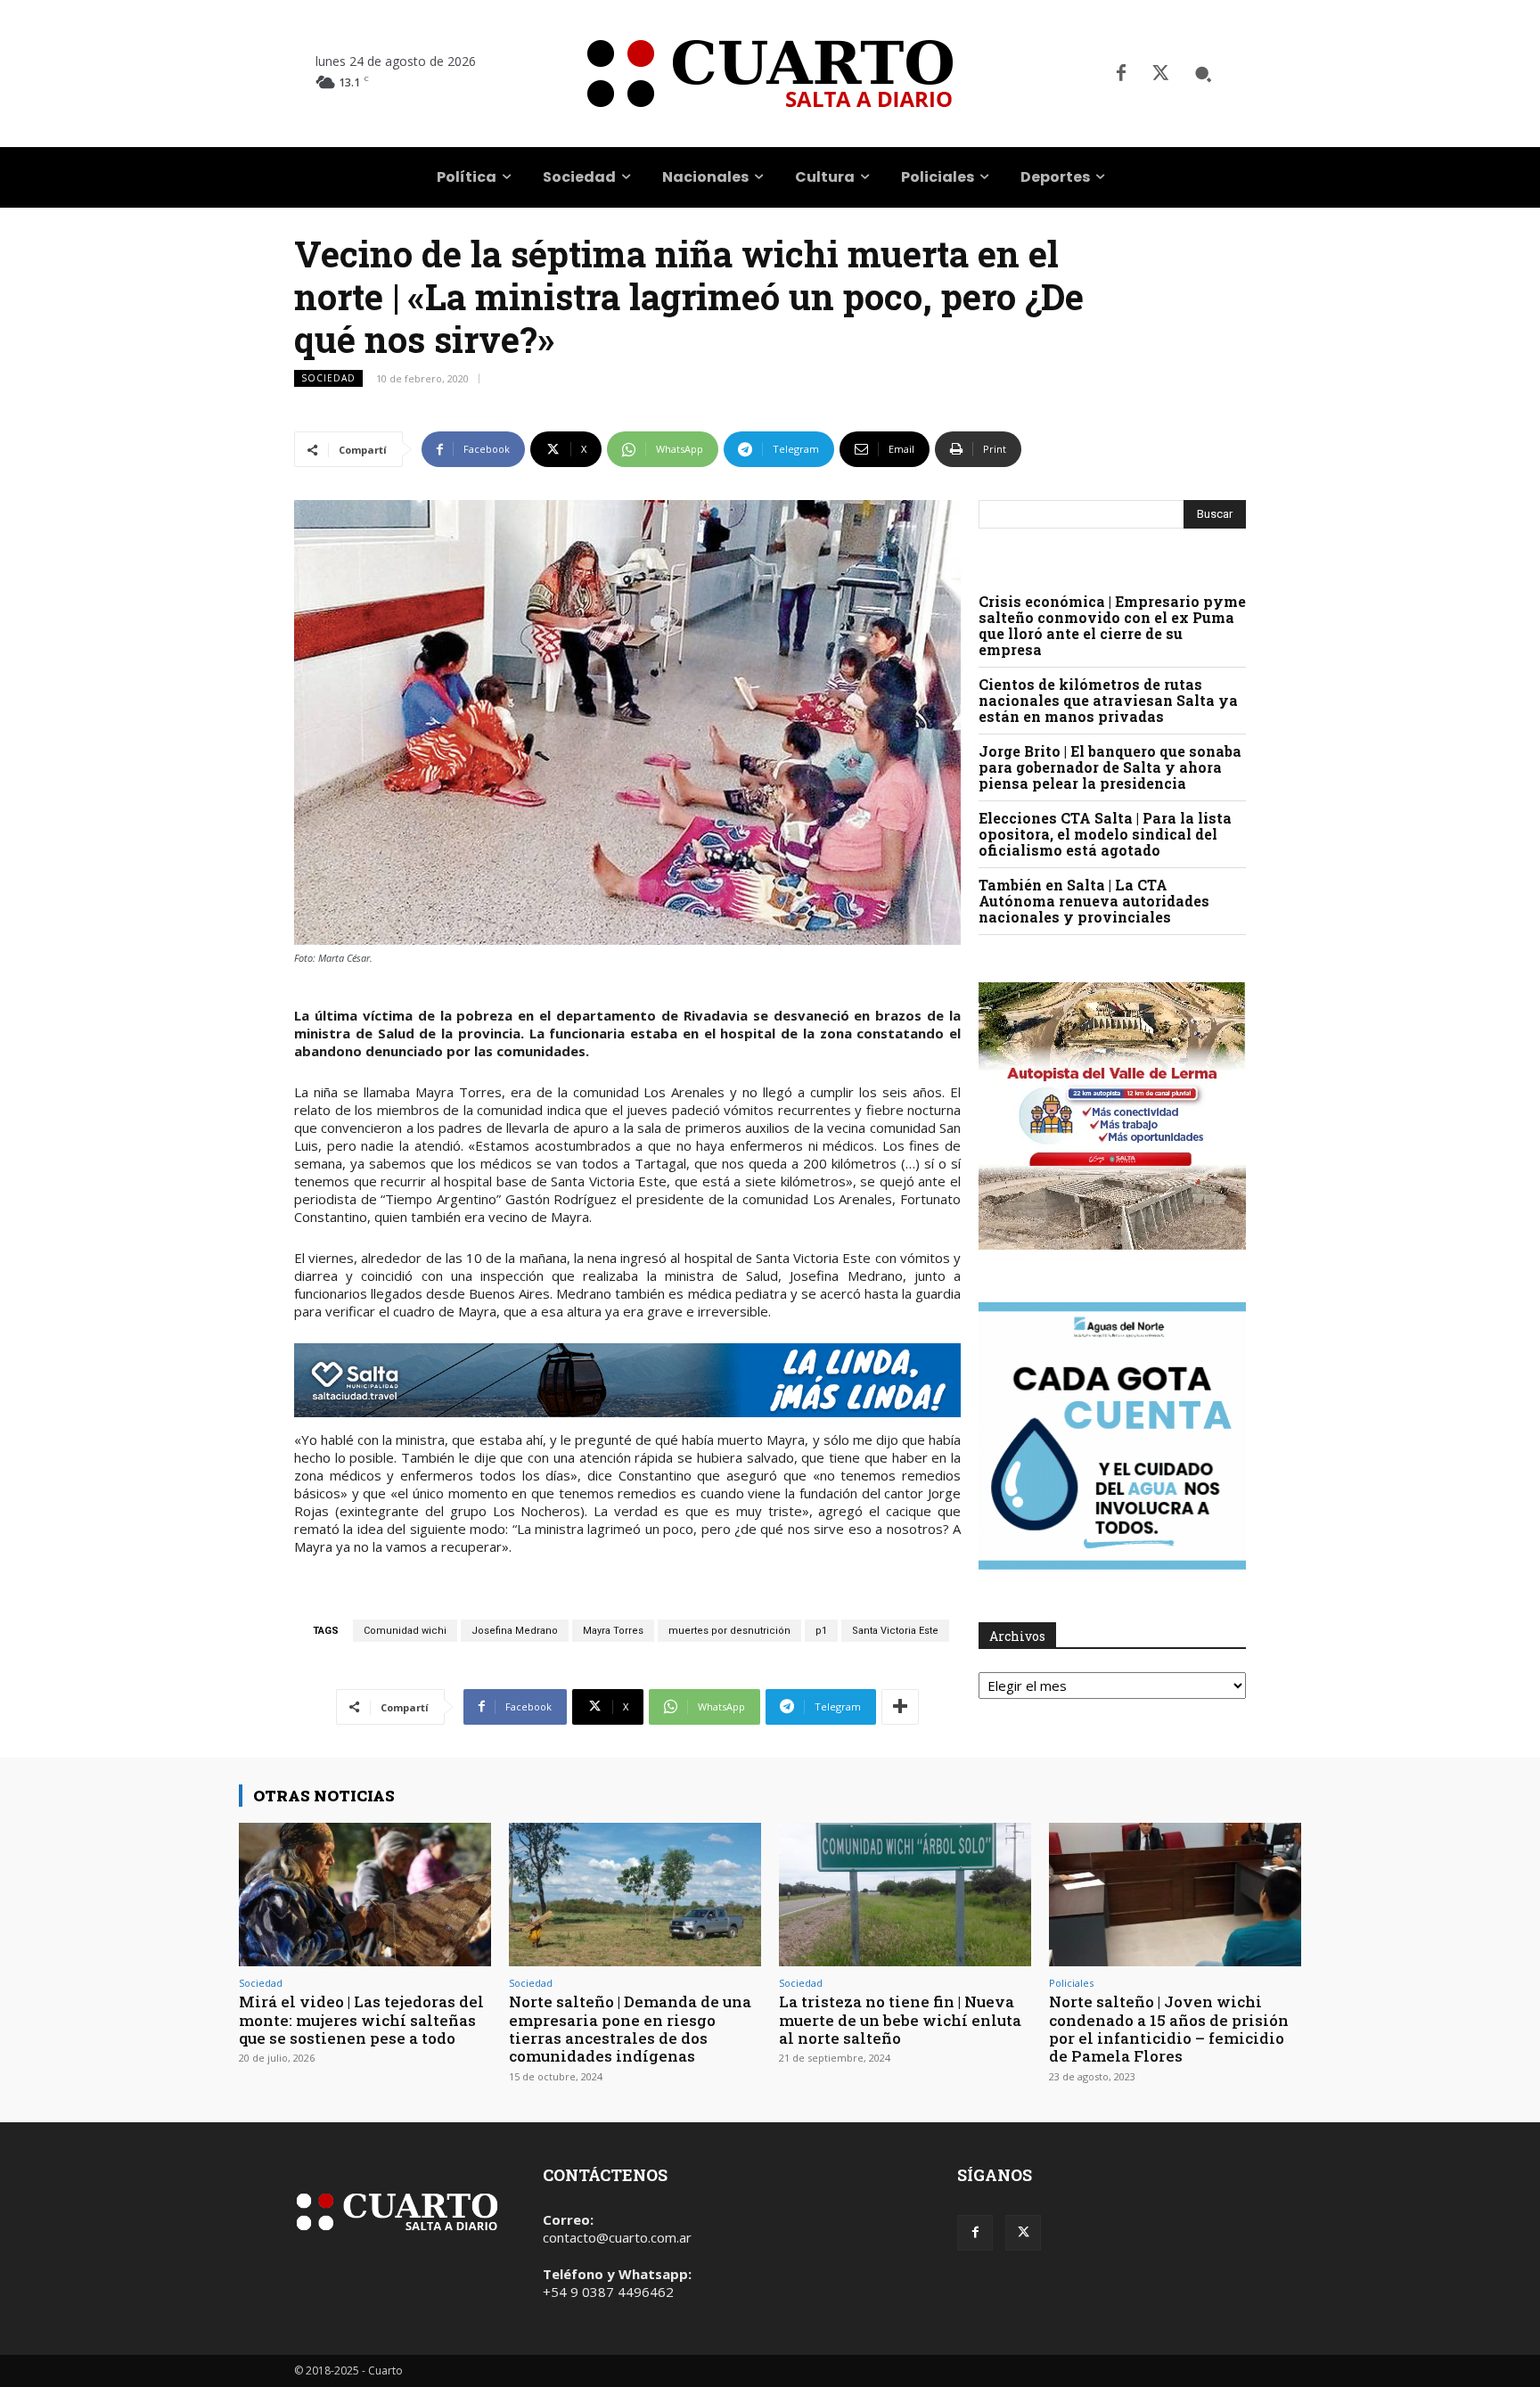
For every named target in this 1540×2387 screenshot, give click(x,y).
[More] (900, 1707)
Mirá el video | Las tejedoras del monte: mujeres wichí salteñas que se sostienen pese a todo (361, 2020)
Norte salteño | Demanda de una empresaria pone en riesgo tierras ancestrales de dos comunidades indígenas (630, 2029)
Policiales (1071, 1983)
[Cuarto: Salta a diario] (770, 74)
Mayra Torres (613, 1631)
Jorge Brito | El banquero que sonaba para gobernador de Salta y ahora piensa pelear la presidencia (1110, 767)
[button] (1203, 74)
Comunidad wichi (405, 1631)
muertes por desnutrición (729, 1631)
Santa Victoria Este (895, 1631)
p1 (821, 1631)
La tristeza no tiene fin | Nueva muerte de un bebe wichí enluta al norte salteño (900, 2020)
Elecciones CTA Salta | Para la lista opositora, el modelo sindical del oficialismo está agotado (1105, 834)
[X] (1160, 74)
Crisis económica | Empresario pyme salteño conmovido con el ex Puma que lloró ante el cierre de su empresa (1112, 625)
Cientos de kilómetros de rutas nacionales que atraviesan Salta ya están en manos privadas (1108, 700)
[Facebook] (1121, 74)
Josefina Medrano (515, 1631)
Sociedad (328, 378)
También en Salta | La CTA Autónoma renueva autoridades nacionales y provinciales (1094, 901)
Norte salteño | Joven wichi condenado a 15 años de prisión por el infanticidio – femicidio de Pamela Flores (1169, 2029)
